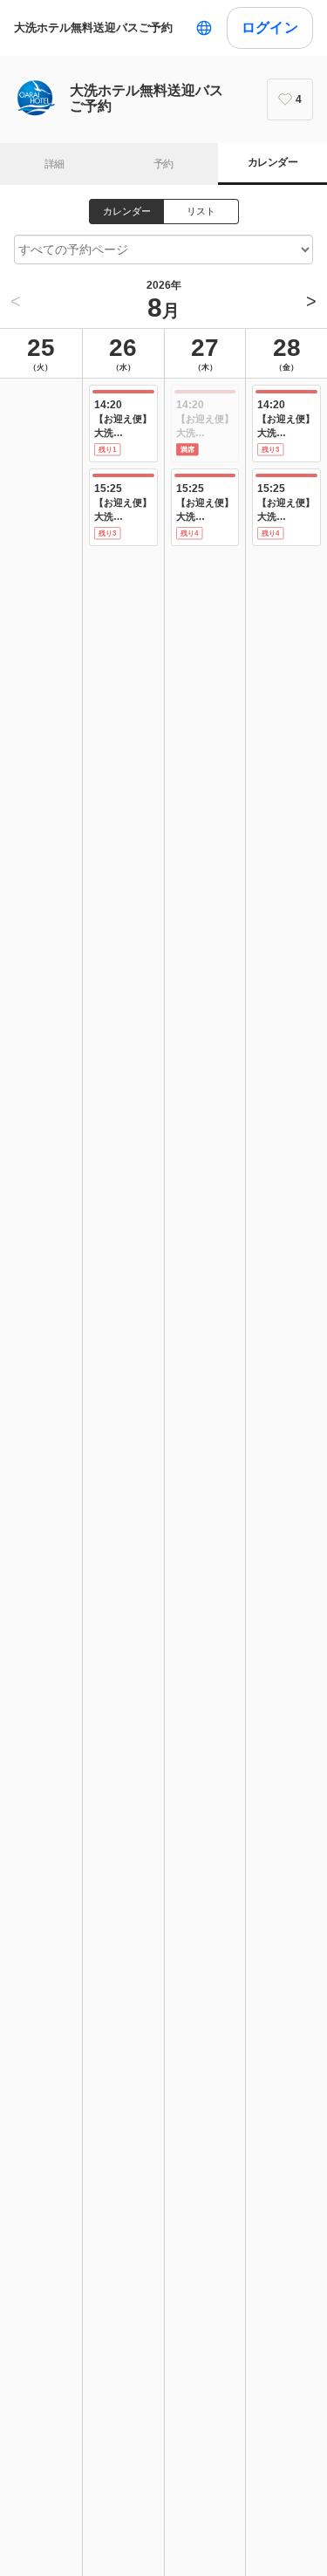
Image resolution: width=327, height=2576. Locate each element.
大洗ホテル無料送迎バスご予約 (93, 27)
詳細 (54, 164)
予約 (163, 164)
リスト (201, 211)
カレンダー (272, 162)
